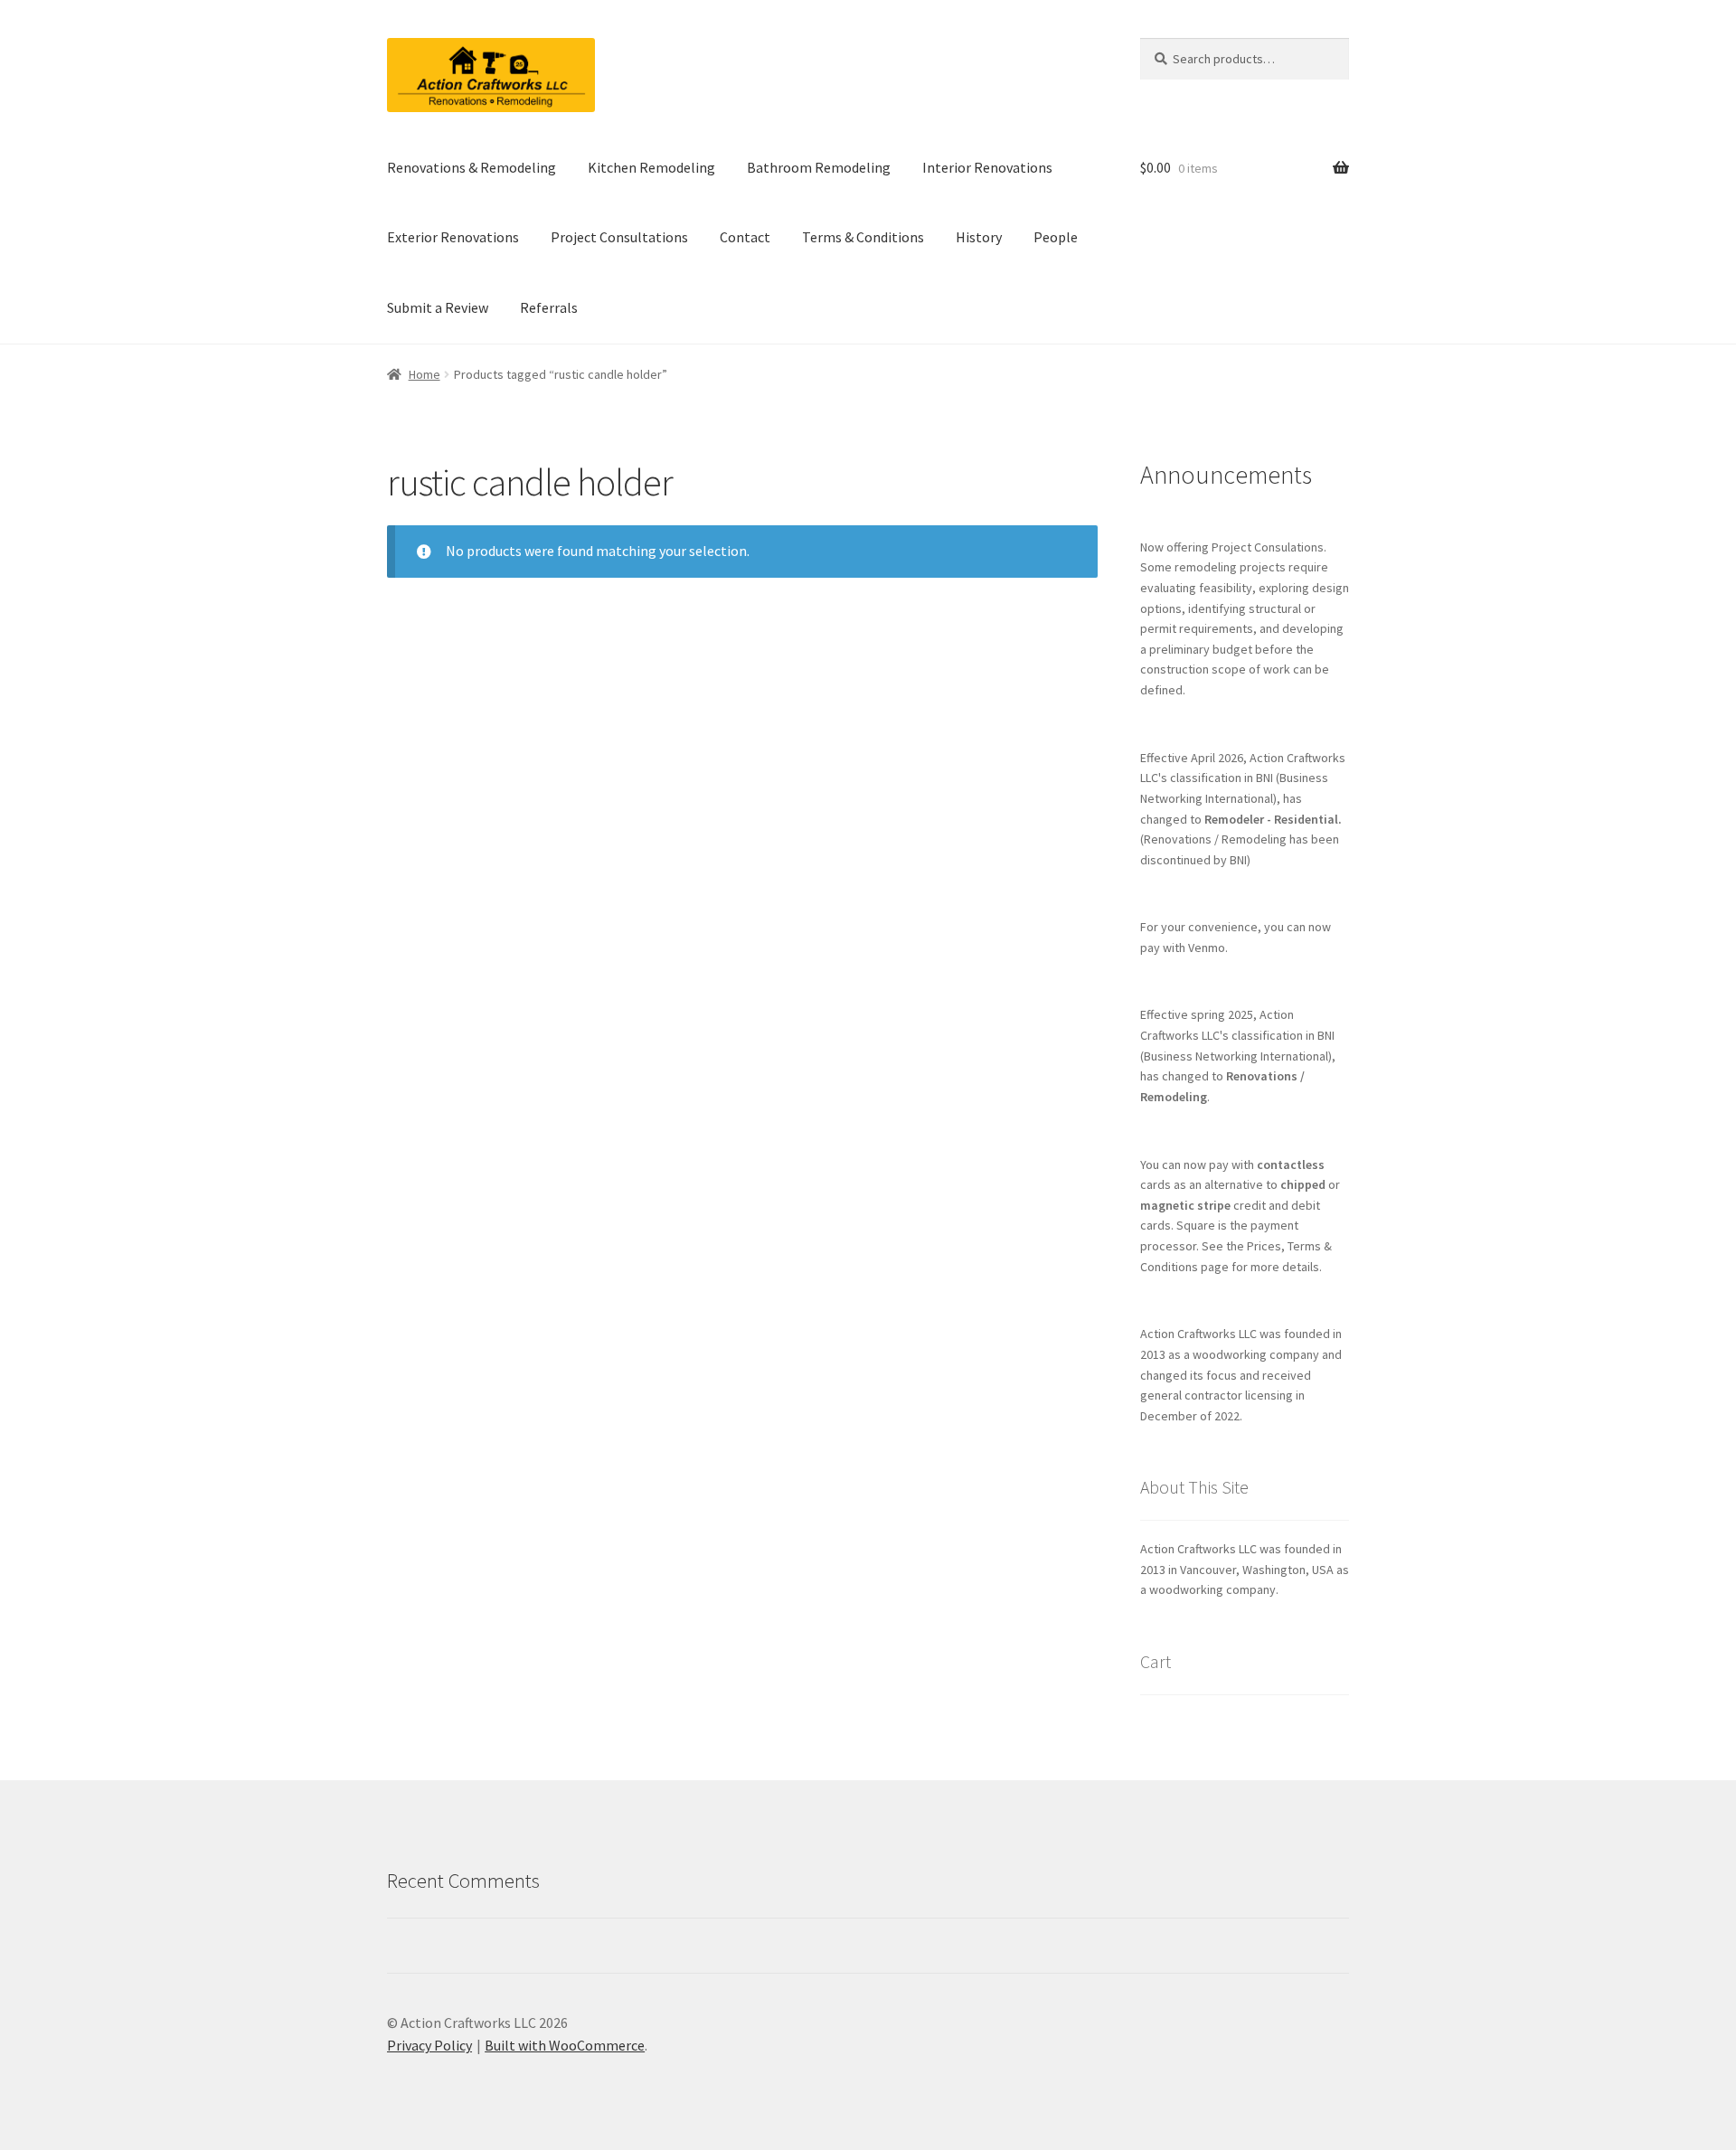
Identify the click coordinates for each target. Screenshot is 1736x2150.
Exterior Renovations (453, 237)
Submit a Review (438, 307)
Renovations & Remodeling (472, 167)
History (979, 237)
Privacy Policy (429, 2045)
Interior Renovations (987, 167)
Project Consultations (619, 237)
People (1056, 237)
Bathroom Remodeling (819, 167)
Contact (745, 237)
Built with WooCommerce (565, 2045)
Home (425, 374)
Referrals (549, 307)
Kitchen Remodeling (651, 167)
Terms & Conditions (863, 237)
